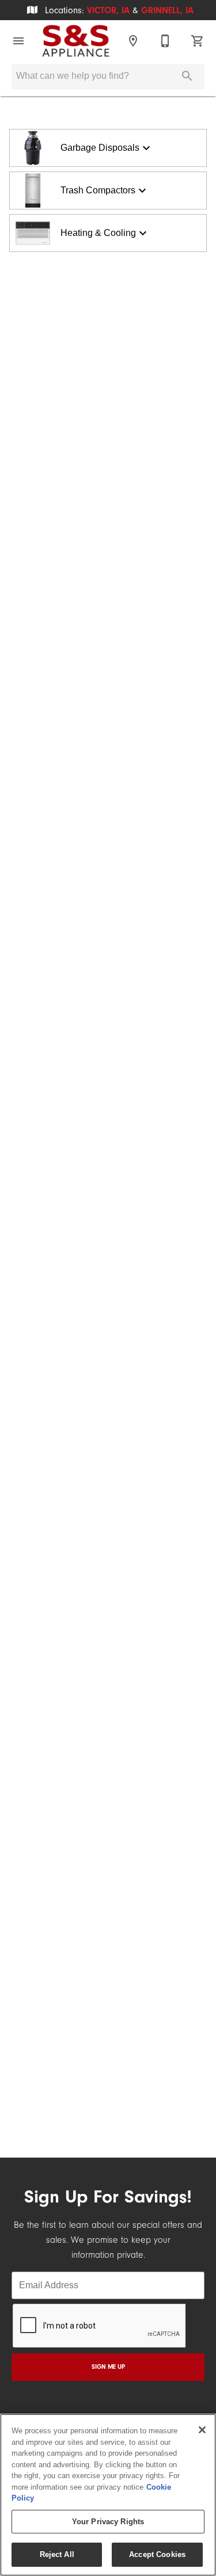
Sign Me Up (108, 2367)
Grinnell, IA (167, 10)
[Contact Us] (165, 41)
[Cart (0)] (198, 41)
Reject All (57, 2554)
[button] (18, 41)
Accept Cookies (157, 2554)
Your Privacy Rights (108, 2522)
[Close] (202, 2430)
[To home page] (76, 41)
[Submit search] (187, 76)
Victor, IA (108, 10)
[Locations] (133, 41)
